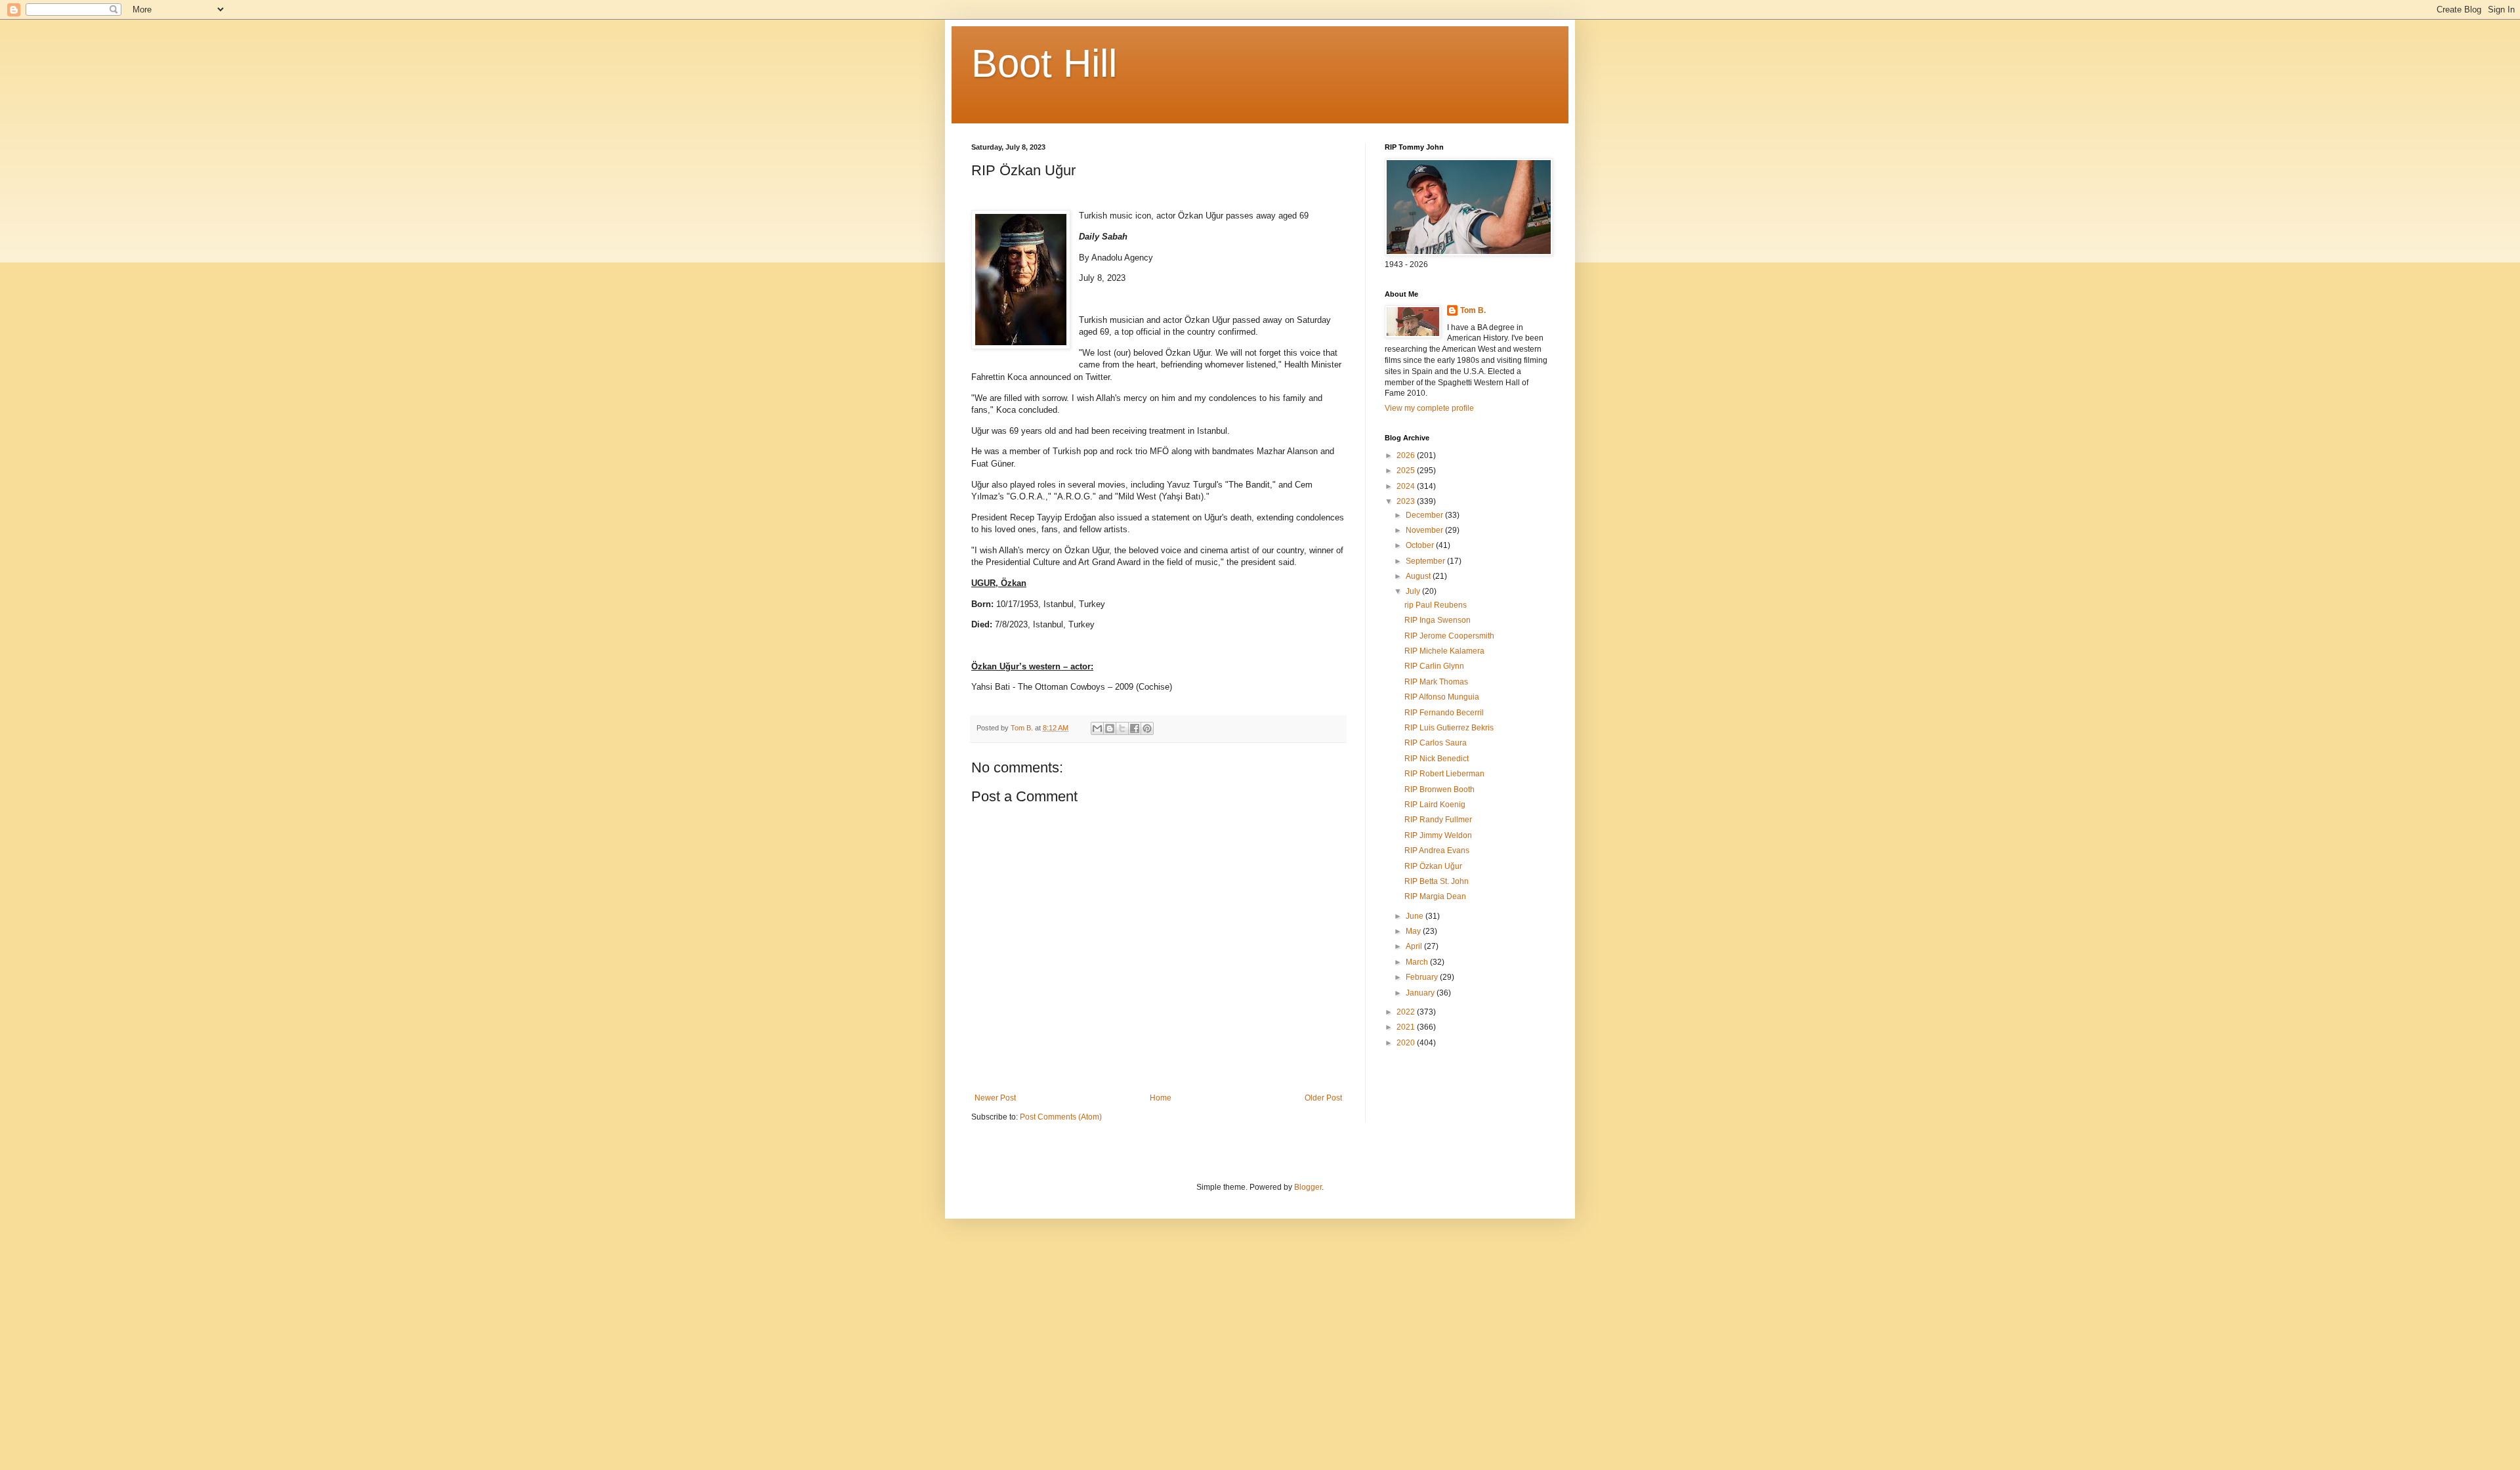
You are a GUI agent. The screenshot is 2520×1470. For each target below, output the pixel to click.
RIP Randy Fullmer (1438, 820)
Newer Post (995, 1098)
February (1423, 977)
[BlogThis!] (1110, 728)
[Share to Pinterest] (1147, 728)
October (1421, 545)
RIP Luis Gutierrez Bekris (1449, 728)
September (1426, 561)
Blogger (1308, 1187)
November (1425, 530)
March (1418, 962)
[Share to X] (1122, 728)
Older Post (1323, 1098)
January (1421, 993)
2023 (1407, 501)
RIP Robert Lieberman (1444, 774)
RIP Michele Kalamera (1444, 651)
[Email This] (1097, 728)
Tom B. (1473, 310)
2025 (1407, 471)
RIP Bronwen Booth (1439, 789)
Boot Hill (1044, 63)
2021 (1407, 1027)
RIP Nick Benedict (1437, 759)
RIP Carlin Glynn (1434, 666)
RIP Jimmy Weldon (1438, 835)
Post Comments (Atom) (1061, 1117)
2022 (1407, 1012)
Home (1161, 1098)
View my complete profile (1429, 408)
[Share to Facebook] (1135, 728)
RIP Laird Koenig (1435, 805)
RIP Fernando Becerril (1444, 713)
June (1416, 916)
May (1414, 931)
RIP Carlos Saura (1436, 743)
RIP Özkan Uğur (1433, 866)
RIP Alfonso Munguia (1442, 697)
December (1425, 515)
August (1419, 576)
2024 (1407, 486)
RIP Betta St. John (1437, 881)
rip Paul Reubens (1436, 605)
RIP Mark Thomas (1436, 682)
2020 (1407, 1043)
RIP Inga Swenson (1438, 620)
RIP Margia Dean (1435, 896)
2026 (1407, 455)
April (1415, 946)
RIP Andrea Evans (1437, 850)
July (1414, 591)
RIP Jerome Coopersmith (1449, 636)
